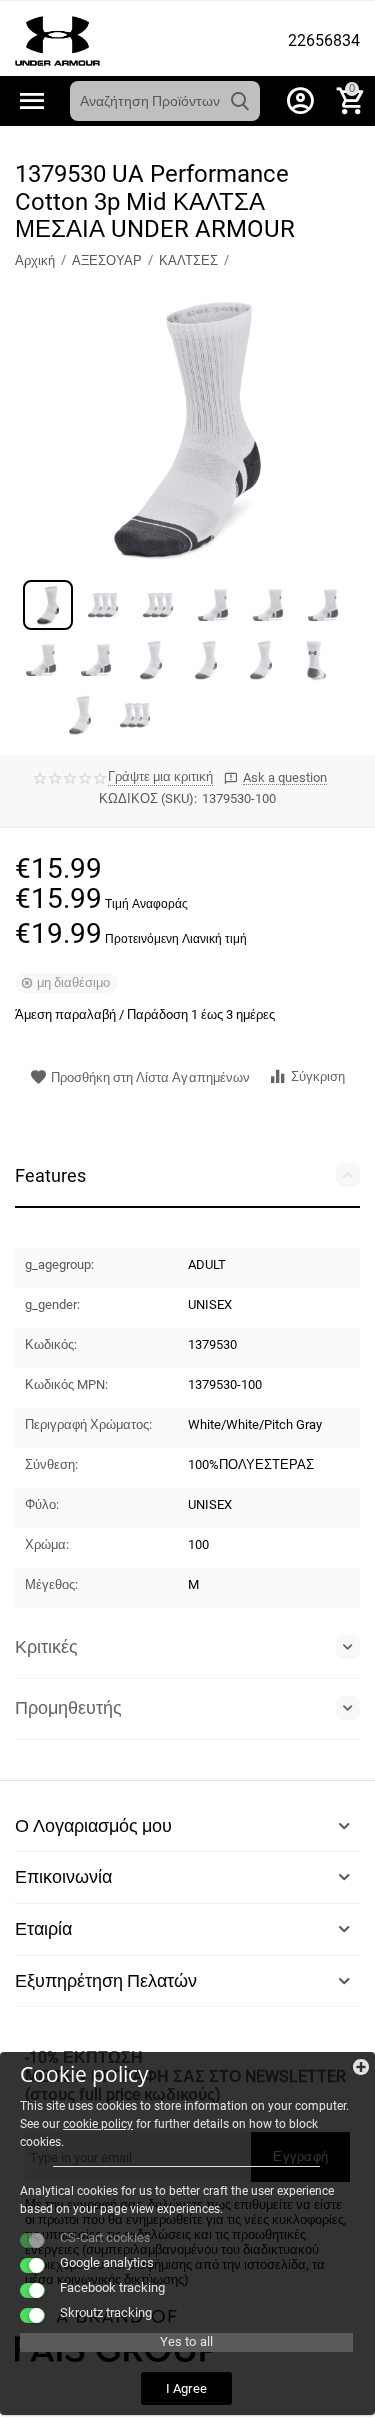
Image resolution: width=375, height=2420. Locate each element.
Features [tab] (50, 1175)
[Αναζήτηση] (240, 101)
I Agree (186, 2388)
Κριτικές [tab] (46, 1646)
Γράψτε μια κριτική (160, 777)
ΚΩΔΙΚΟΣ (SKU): (148, 798)
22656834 (324, 41)
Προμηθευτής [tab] (68, 1707)
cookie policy (98, 2124)
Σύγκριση (318, 1076)
